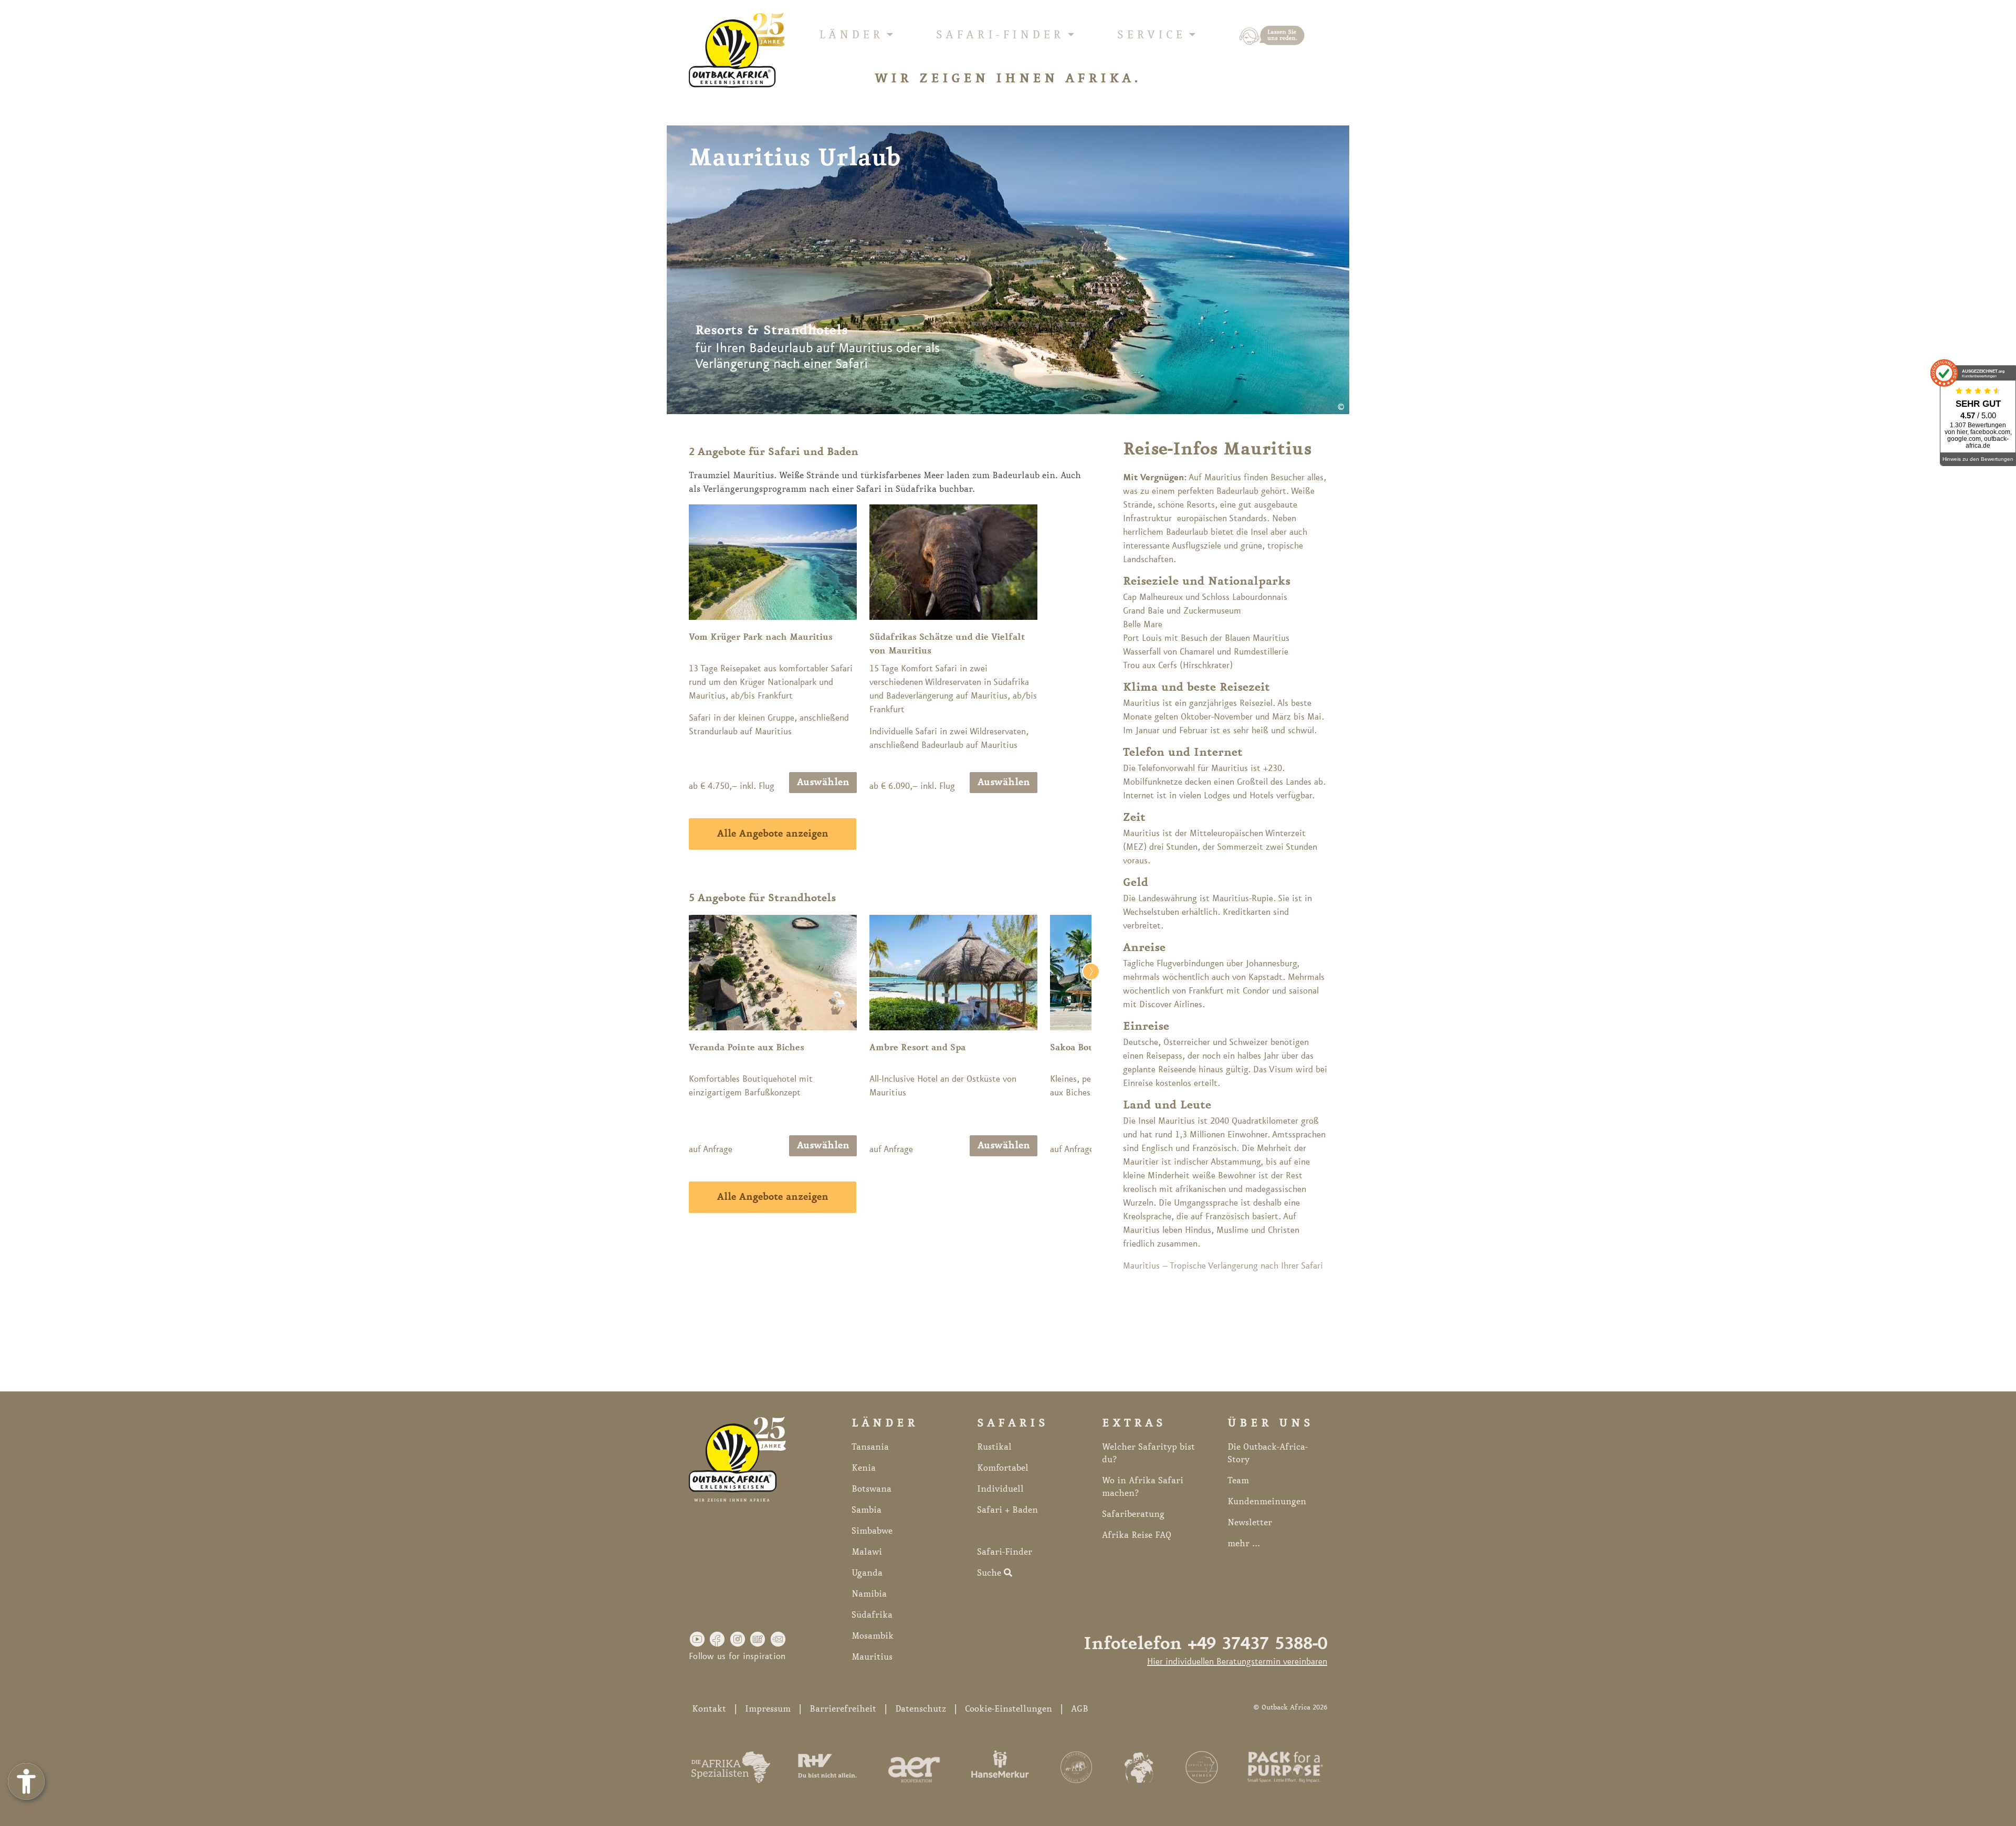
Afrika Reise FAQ (1137, 1535)
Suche (990, 1573)
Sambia (867, 1510)
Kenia (864, 1468)
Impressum (768, 1709)
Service (1151, 35)
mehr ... (1244, 1544)
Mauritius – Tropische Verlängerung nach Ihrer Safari (1223, 1266)
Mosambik (873, 1636)
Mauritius (872, 1657)
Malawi (867, 1552)
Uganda (867, 1573)
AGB (1080, 1709)
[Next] (1079, 1036)
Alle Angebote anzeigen (773, 834)
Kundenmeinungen (1267, 1502)
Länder (851, 35)
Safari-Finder (1000, 35)
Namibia (869, 1594)
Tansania (870, 1447)
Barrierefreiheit (843, 1709)
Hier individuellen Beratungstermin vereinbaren (1237, 1662)
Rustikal (994, 1447)
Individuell (1000, 1489)
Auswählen (823, 783)
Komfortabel (1003, 1468)
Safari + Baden (1007, 1510)
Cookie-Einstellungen (1009, 1709)
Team (1238, 1481)
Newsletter (1250, 1523)
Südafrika (872, 1615)
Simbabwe (872, 1531)
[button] (697, 1639)
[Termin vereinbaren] (1272, 36)
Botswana (871, 1489)
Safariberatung (1133, 1514)
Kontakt (709, 1709)
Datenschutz (921, 1709)
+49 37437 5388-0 (1257, 1644)
